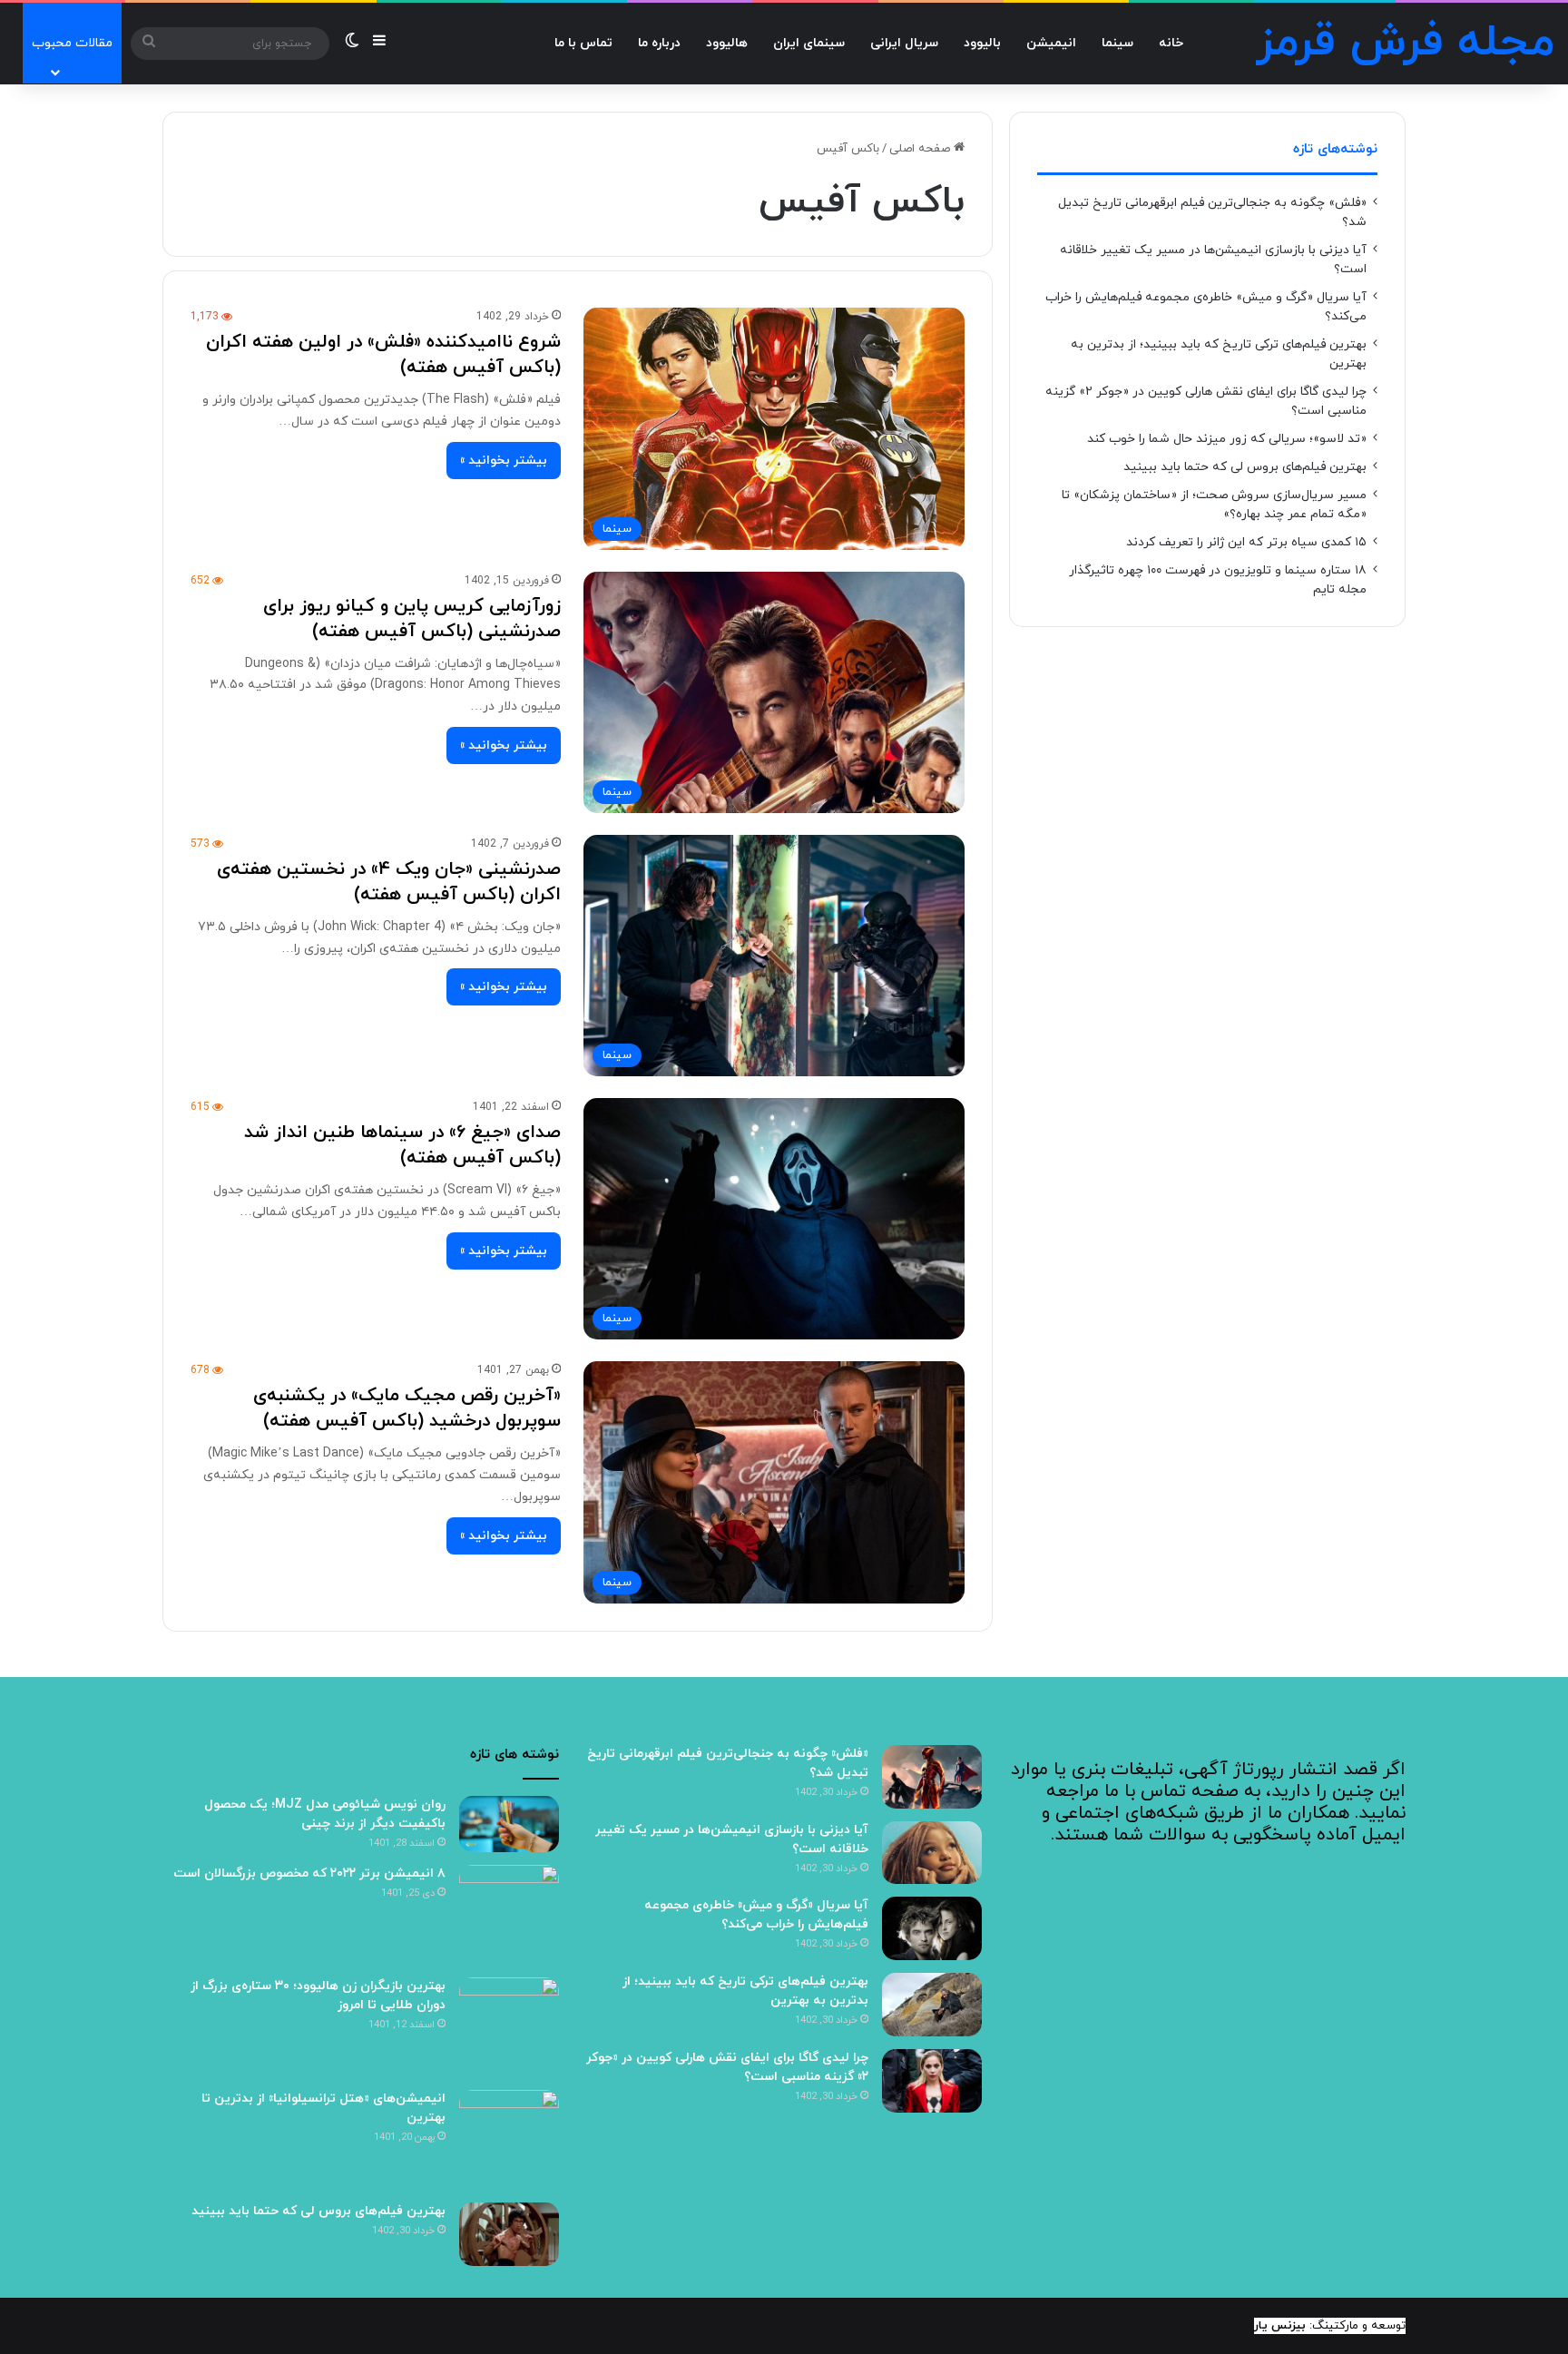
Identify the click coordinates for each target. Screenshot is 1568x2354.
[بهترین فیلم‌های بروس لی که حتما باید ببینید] (509, 2234)
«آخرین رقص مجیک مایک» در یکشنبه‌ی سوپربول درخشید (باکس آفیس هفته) (407, 1408)
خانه (1171, 43)
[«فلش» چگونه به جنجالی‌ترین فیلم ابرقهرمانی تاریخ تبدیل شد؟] (932, 1777)
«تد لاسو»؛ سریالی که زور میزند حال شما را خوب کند (1227, 439)
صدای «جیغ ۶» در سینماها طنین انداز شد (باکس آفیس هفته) (402, 1145)
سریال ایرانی (904, 43)
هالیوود (727, 43)
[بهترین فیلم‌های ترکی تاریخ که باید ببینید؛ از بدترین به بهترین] (932, 2005)
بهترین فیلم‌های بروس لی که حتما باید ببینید (1245, 467)
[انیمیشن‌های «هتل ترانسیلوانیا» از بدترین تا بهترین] (509, 2140)
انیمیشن (1051, 43)
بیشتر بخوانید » (504, 461)
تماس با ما (583, 43)
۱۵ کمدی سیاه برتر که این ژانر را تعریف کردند (1246, 542)
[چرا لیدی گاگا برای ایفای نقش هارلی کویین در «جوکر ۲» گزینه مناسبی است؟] (932, 2081)
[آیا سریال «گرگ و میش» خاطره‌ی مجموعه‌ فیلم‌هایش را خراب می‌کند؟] (932, 1928)
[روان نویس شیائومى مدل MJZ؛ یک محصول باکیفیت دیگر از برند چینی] (509, 1824)
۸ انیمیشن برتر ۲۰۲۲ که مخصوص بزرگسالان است (309, 1873)
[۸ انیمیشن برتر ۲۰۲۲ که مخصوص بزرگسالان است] (509, 1915)
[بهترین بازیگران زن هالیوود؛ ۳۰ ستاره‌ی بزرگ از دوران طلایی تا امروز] (509, 2027)
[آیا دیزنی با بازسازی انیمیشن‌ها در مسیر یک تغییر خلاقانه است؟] (932, 1853)
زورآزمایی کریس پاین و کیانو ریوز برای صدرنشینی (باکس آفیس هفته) (412, 619)
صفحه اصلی (921, 149)
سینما (1117, 43)
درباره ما (659, 43)
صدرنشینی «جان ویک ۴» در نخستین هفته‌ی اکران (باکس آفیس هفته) (389, 882)
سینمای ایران (809, 43)
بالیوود (982, 43)
